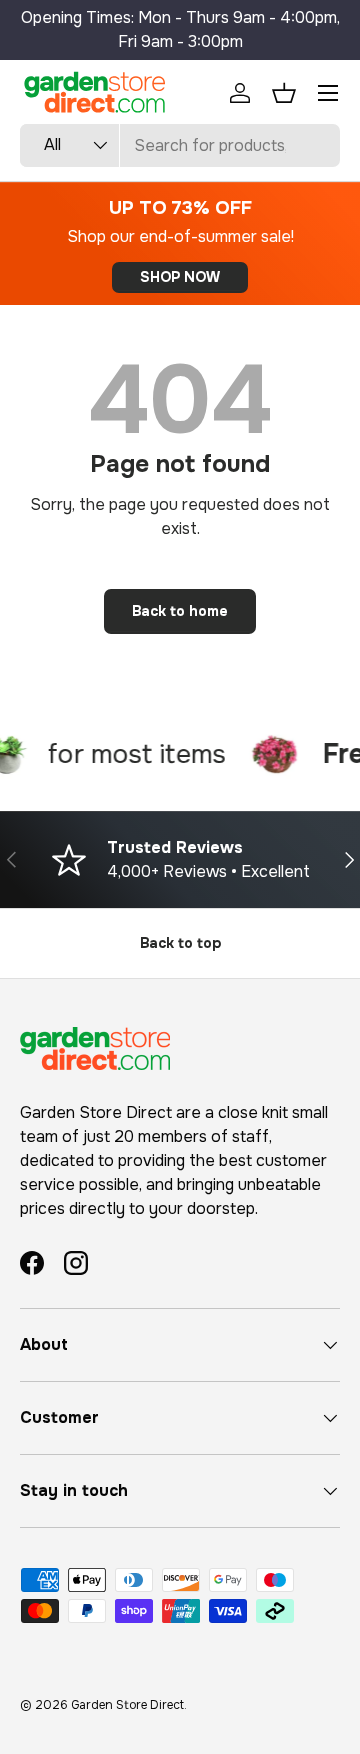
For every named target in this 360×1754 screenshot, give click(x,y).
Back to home (180, 611)
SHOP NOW (180, 277)
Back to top (180, 943)
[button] (284, 93)
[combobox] (180, 145)
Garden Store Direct (127, 1705)
